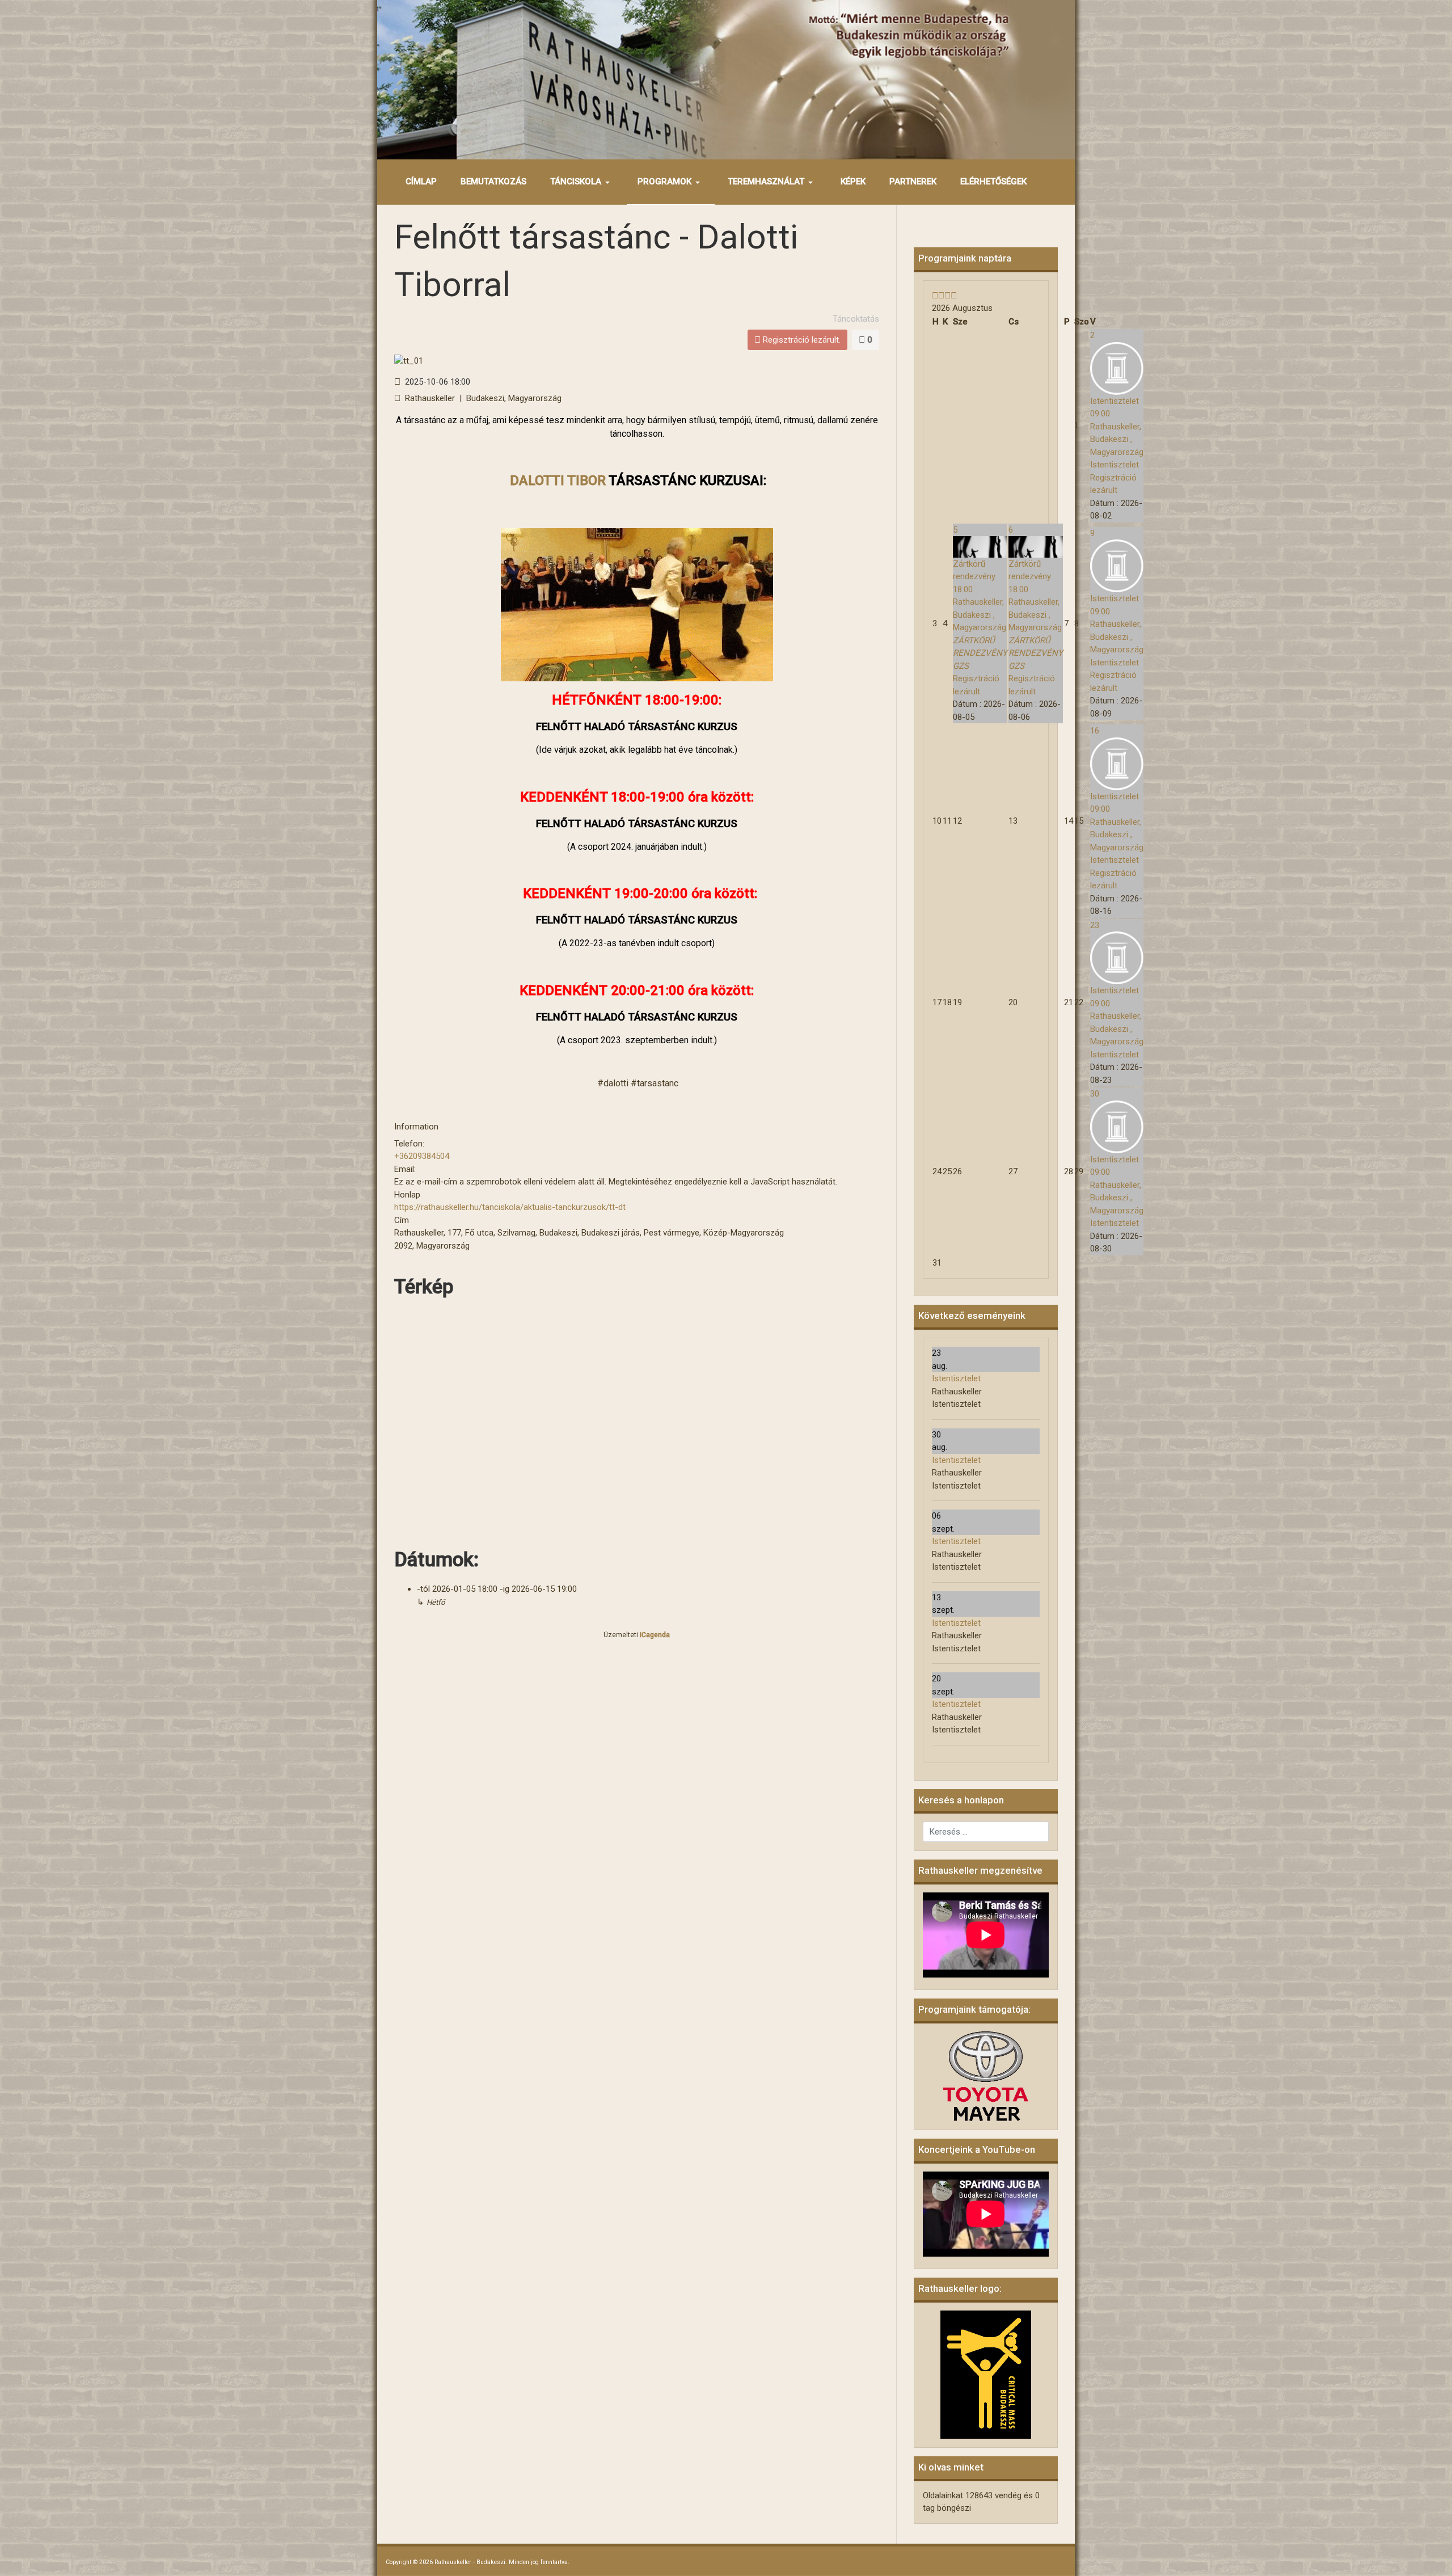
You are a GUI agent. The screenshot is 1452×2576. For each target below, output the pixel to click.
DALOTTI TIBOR (558, 480)
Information (416, 1127)
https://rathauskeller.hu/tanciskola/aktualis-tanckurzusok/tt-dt (510, 1207)
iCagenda (655, 1635)
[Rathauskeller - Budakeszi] (726, 79)
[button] (582, 182)
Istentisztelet (956, 1378)
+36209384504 (422, 1156)
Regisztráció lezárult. (801, 340)
